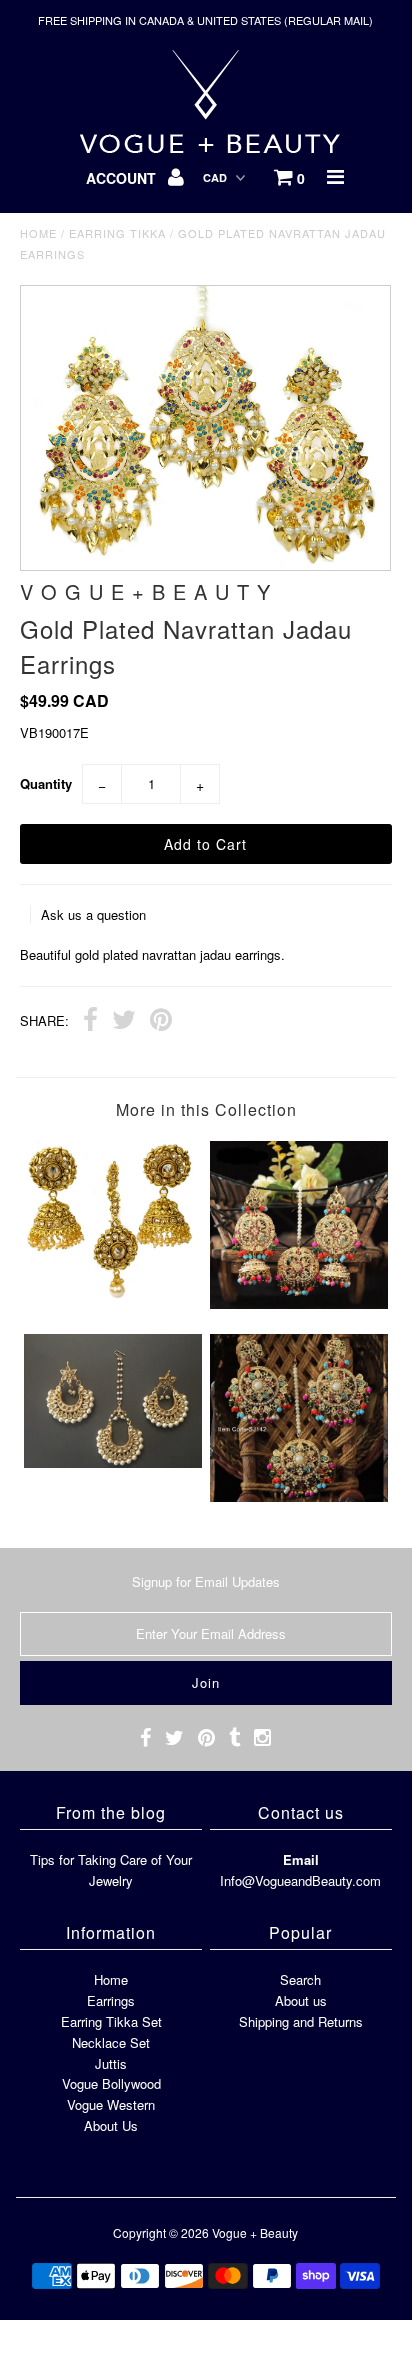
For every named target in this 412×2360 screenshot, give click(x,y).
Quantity (46, 783)
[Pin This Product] (161, 1022)
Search (300, 1979)
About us (301, 2000)
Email (301, 1859)
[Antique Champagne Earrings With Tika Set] (113, 1293)
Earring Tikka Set (111, 2021)
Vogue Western (111, 2104)
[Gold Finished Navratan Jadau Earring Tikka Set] (299, 1496)
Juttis (111, 2063)
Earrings (111, 2000)
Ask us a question (93, 914)
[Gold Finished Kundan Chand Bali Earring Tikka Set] (113, 1462)
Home (38, 233)
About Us (111, 2125)
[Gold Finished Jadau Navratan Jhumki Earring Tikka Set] (299, 1303)
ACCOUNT (123, 178)
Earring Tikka (117, 233)
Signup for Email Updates (206, 1581)
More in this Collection (206, 1109)
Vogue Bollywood (111, 2083)
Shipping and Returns (301, 2021)
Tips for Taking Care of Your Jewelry (111, 1870)
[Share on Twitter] (124, 1022)
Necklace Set (111, 2042)
